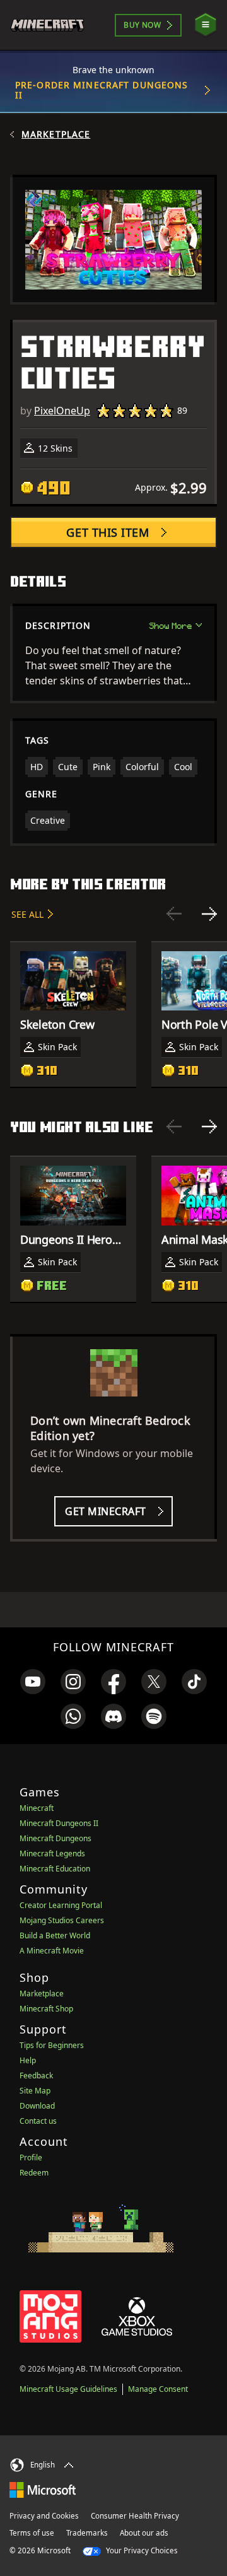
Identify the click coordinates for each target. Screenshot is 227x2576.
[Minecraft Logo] (53, 25)
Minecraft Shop (46, 2009)
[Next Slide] (209, 914)
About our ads (144, 2533)
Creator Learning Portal (61, 1905)
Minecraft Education (55, 1869)
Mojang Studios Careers (62, 1920)
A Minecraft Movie (52, 1951)
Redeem (34, 2173)
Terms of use (32, 2533)
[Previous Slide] (174, 914)
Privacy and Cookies (44, 2516)
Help (28, 2060)
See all (27, 914)
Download (37, 2106)
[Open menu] (206, 25)
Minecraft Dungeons (55, 1838)
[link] (33, 1682)
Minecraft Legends (52, 1853)
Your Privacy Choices (141, 2550)
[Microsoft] (43, 2490)
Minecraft (37, 1808)
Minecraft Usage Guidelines (68, 2389)
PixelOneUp (62, 411)
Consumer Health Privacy (135, 2516)
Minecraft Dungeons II (59, 1823)
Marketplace (56, 134)
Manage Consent (158, 2389)
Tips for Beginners (52, 2045)
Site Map (35, 2091)
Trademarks (87, 2533)
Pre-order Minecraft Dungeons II (102, 90)
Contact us (38, 2121)
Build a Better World (55, 1935)
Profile (31, 2157)
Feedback (36, 2075)
